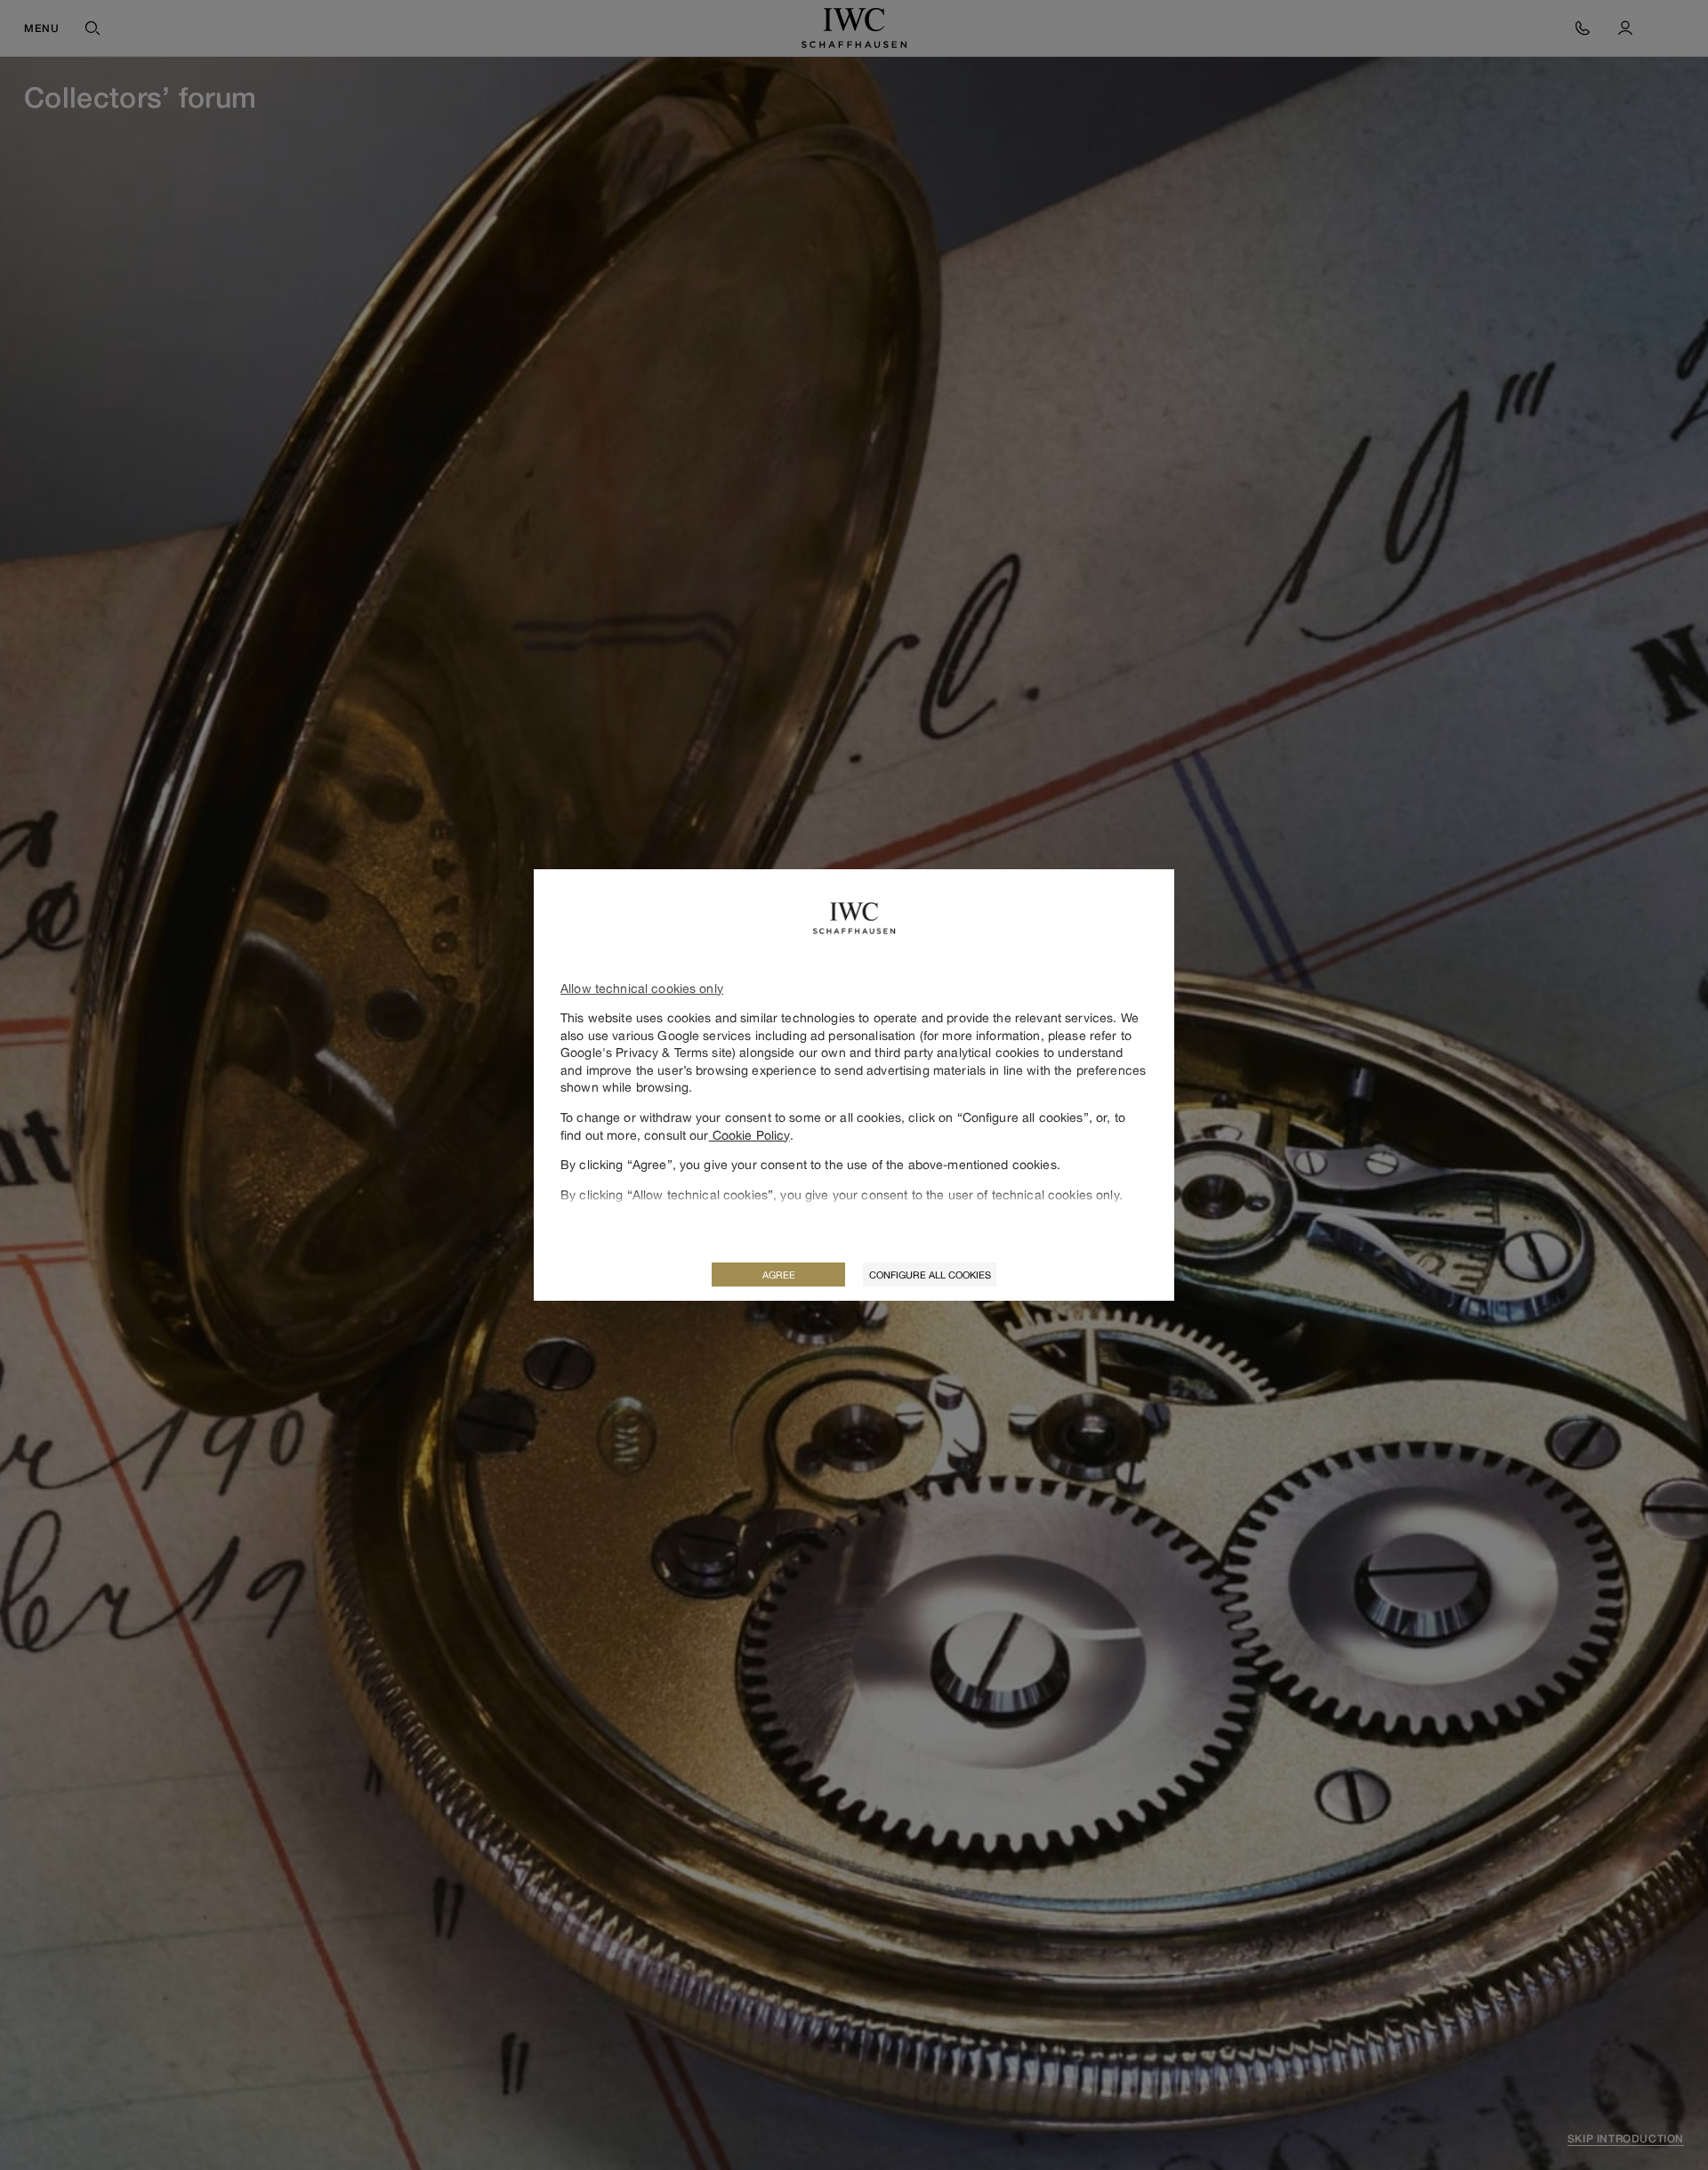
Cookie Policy (749, 1135)
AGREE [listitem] (779, 1275)
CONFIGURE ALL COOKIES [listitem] (930, 1275)
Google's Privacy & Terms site (646, 1052)
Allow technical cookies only (642, 988)
